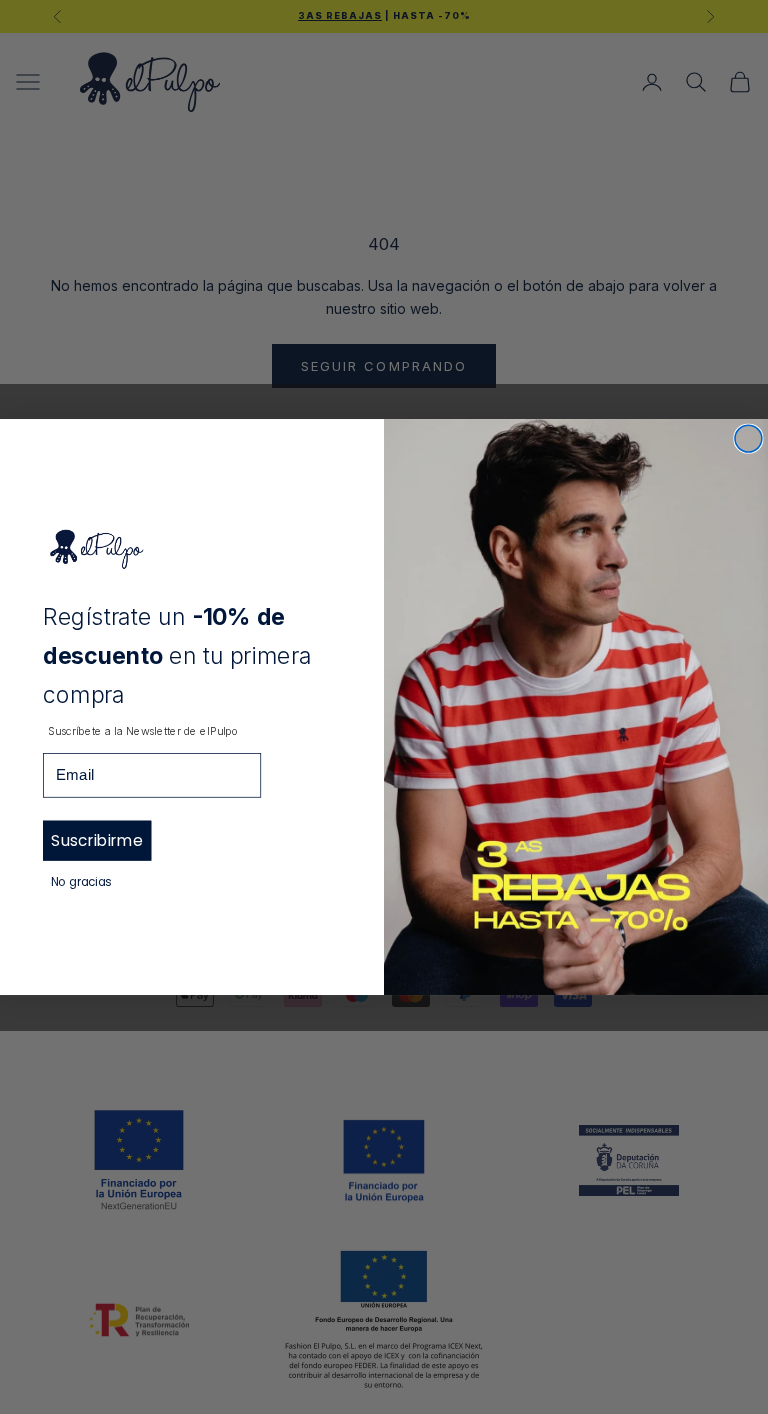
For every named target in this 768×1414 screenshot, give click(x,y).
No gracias (81, 882)
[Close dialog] (748, 438)
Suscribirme (96, 840)
